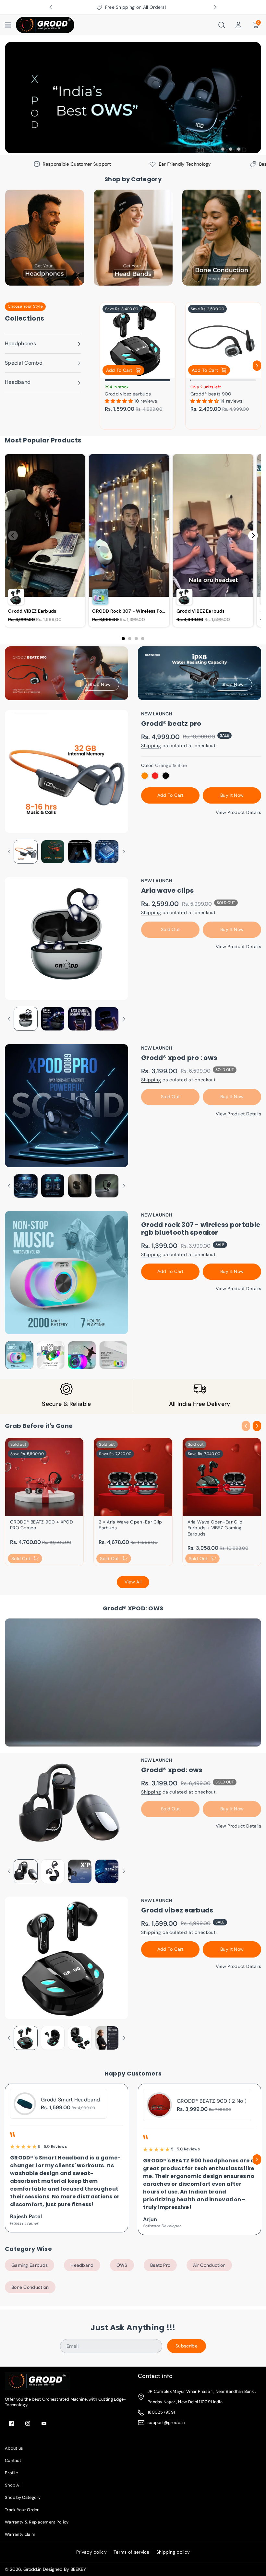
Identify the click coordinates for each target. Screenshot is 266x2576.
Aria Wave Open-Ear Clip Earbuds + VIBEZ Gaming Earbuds (215, 1528)
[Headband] (133, 238)
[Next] (253, 535)
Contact (13, 2460)
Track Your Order (22, 2510)
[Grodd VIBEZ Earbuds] (138, 340)
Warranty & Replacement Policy (37, 2522)
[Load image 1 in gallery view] (26, 852)
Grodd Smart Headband (70, 2100)
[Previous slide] (51, 7)
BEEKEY (78, 2569)
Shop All (13, 2485)
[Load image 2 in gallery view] (53, 852)
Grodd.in (32, 2569)
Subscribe (187, 2346)
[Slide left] (104, 366)
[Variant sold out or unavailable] (145, 776)
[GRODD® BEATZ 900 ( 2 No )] (159, 2105)
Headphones (20, 343)
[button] (9, 25)
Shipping (151, 746)
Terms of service (132, 2552)
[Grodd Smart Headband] (25, 2104)
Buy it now (232, 795)
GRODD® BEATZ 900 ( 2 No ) (212, 2101)
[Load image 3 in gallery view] (80, 852)
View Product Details (238, 812)
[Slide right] (257, 366)
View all (133, 1582)
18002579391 (161, 2412)
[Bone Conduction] (222, 238)
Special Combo (24, 363)
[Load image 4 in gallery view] (107, 852)
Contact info (155, 2376)
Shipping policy (173, 2552)
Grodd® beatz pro (171, 723)
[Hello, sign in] (238, 25)
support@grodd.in (166, 2423)
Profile (11, 2473)
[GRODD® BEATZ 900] (223, 340)
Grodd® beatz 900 (211, 394)
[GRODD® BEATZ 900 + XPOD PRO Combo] (44, 1477)
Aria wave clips (168, 890)
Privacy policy (91, 2552)
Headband (18, 382)
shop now (100, 684)
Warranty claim (20, 2534)
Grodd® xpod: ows (172, 1770)
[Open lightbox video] (45, 540)
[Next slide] (215, 7)
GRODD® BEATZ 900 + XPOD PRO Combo (42, 1525)
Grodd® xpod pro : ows (179, 1058)
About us (14, 2448)
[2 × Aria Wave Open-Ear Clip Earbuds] (133, 1477)
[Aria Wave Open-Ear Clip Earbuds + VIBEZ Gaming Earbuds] (222, 1477)
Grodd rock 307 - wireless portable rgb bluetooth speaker (201, 1229)
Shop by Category (23, 2497)
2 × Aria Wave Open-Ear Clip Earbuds (130, 1525)
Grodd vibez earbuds (128, 394)
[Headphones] (45, 238)
